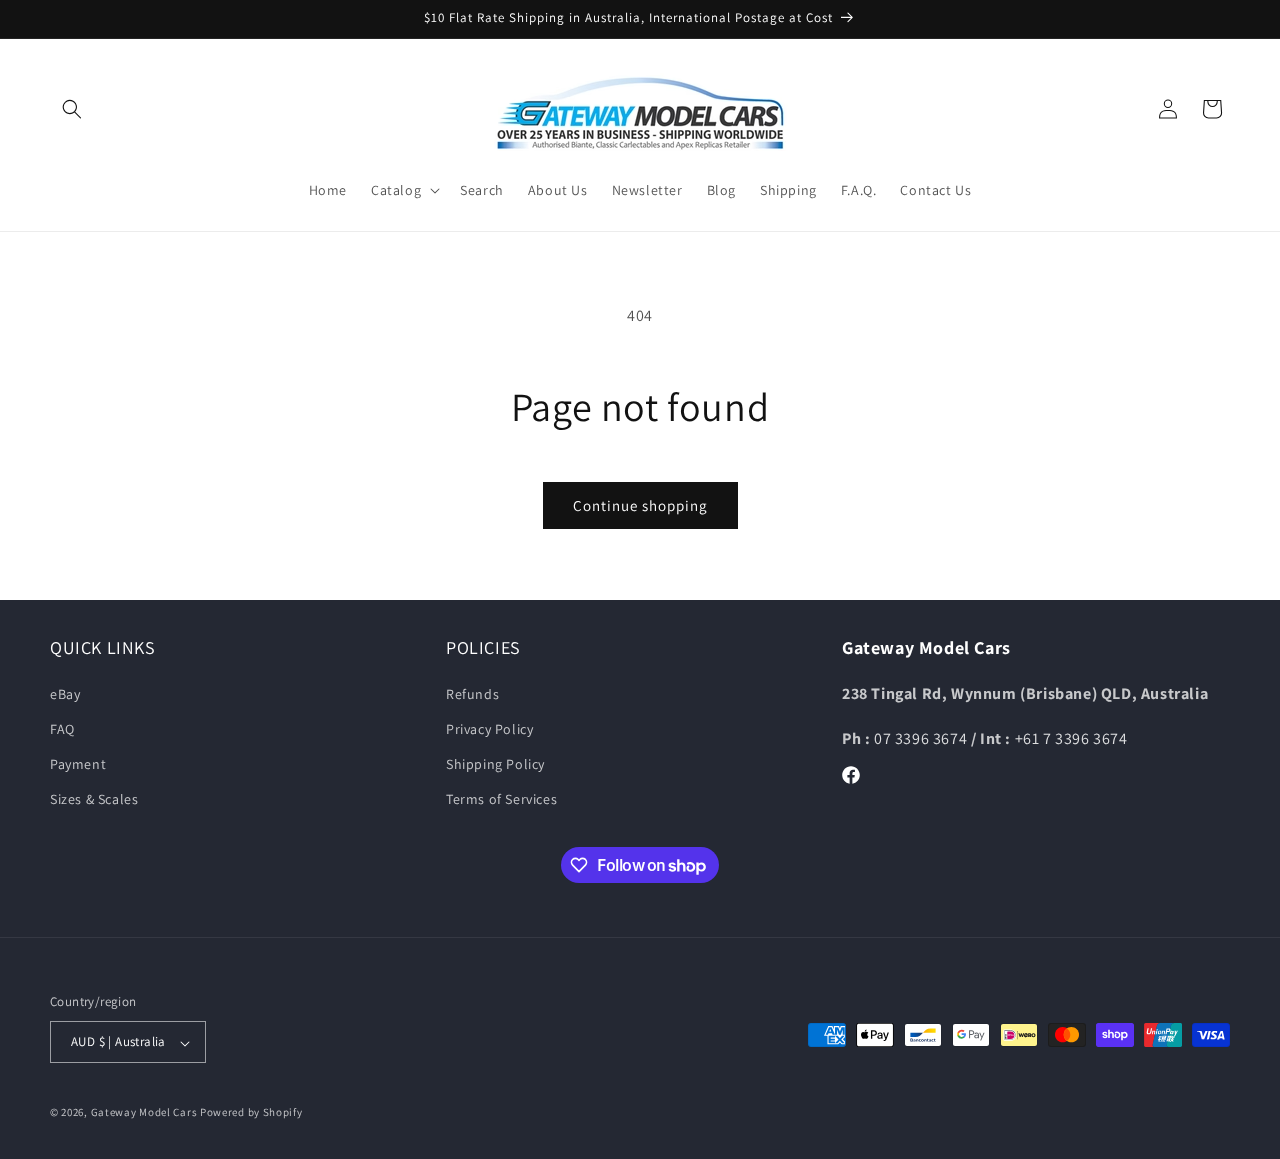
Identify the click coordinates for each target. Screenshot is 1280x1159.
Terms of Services (501, 799)
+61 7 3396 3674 (1071, 737)
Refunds (472, 693)
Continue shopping (640, 505)
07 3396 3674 (922, 737)
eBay (65, 693)
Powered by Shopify (251, 1113)
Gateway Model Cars (144, 1113)
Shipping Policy (495, 764)
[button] (72, 109)
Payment (78, 764)
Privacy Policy (489, 729)
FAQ (62, 729)
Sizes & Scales (94, 799)
